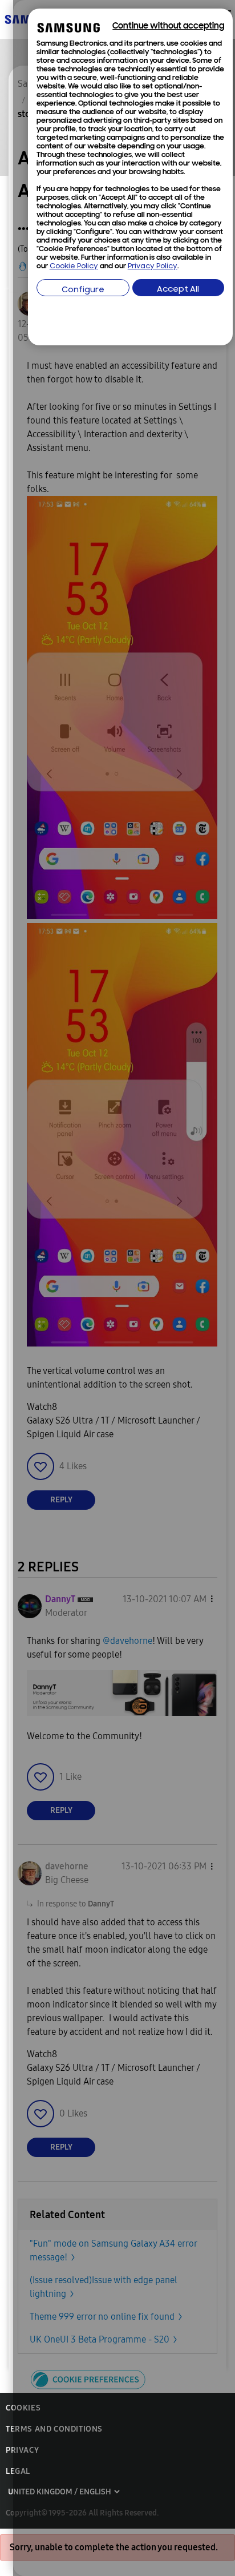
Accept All (178, 290)
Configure (83, 290)
